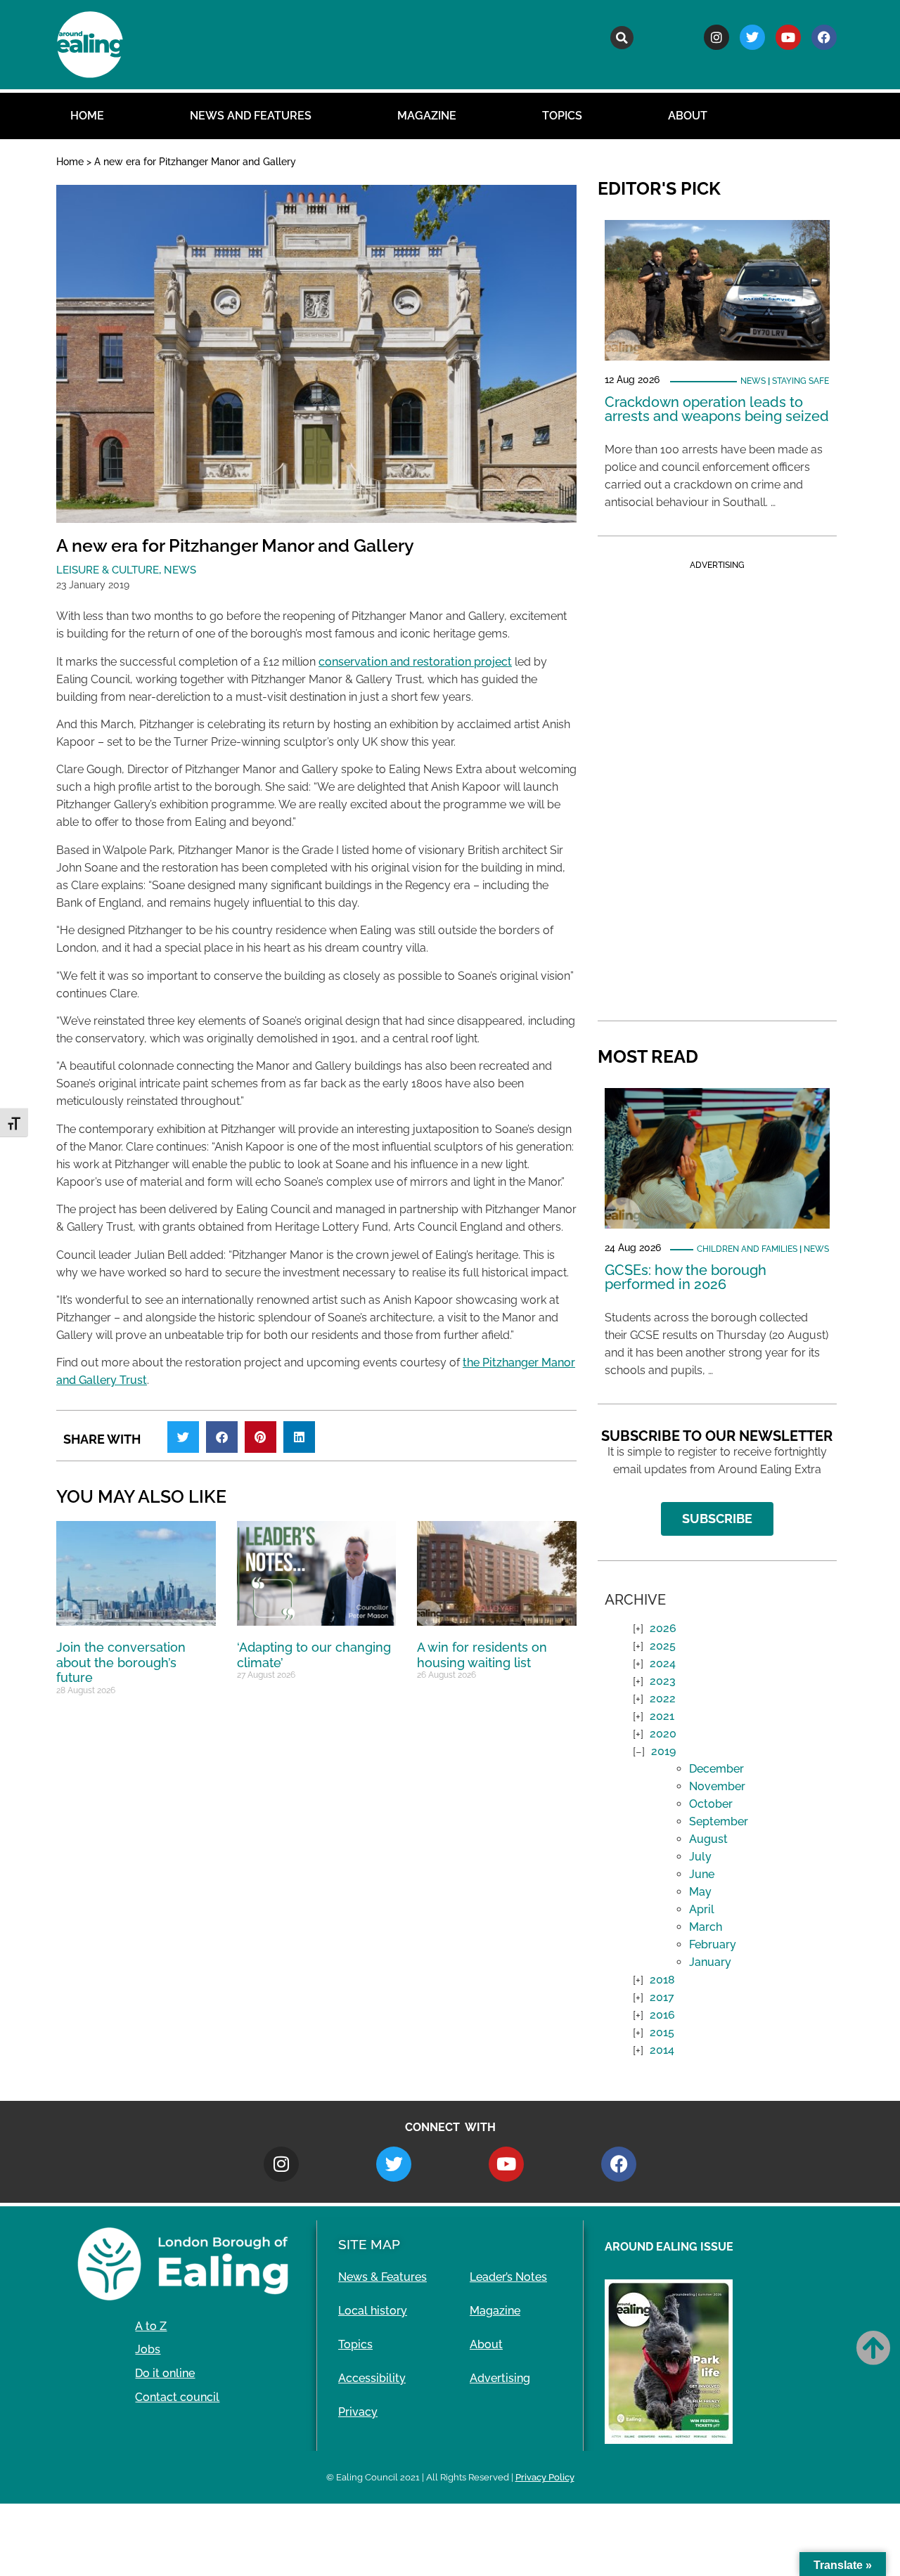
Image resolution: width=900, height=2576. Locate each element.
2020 (663, 1734)
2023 (663, 1681)
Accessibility (372, 2378)
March (706, 1927)
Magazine (427, 116)
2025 (663, 1646)
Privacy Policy (545, 2477)
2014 (662, 2050)
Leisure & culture (108, 570)
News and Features (251, 116)
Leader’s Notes (508, 2277)
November (717, 1786)
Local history (373, 2311)
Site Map (369, 2244)
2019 (663, 1751)
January (710, 1962)
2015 (662, 2032)
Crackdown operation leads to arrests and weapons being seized (717, 409)
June (702, 1874)
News (180, 570)
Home (87, 116)
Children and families (747, 1249)
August (708, 1839)
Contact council (177, 2397)
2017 (662, 1997)
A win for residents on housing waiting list (482, 1655)
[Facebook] (824, 37)
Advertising (500, 2378)
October (711, 1804)
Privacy (358, 2412)
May (700, 1892)
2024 (663, 1663)
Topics (562, 116)
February (713, 1944)
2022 (663, 1698)
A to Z (151, 2326)
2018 (662, 1980)
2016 (662, 2015)
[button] (622, 38)
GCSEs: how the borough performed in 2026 (686, 1277)
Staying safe (801, 381)
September (719, 1821)
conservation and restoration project (415, 662)
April (702, 1909)
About (688, 116)
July (700, 1857)
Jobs (148, 2349)
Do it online (165, 2373)
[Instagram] (716, 37)
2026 (663, 1628)
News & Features (382, 2277)
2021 (662, 1716)
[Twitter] (752, 37)
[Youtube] (788, 37)
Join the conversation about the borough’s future (121, 1662)
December (716, 1769)
